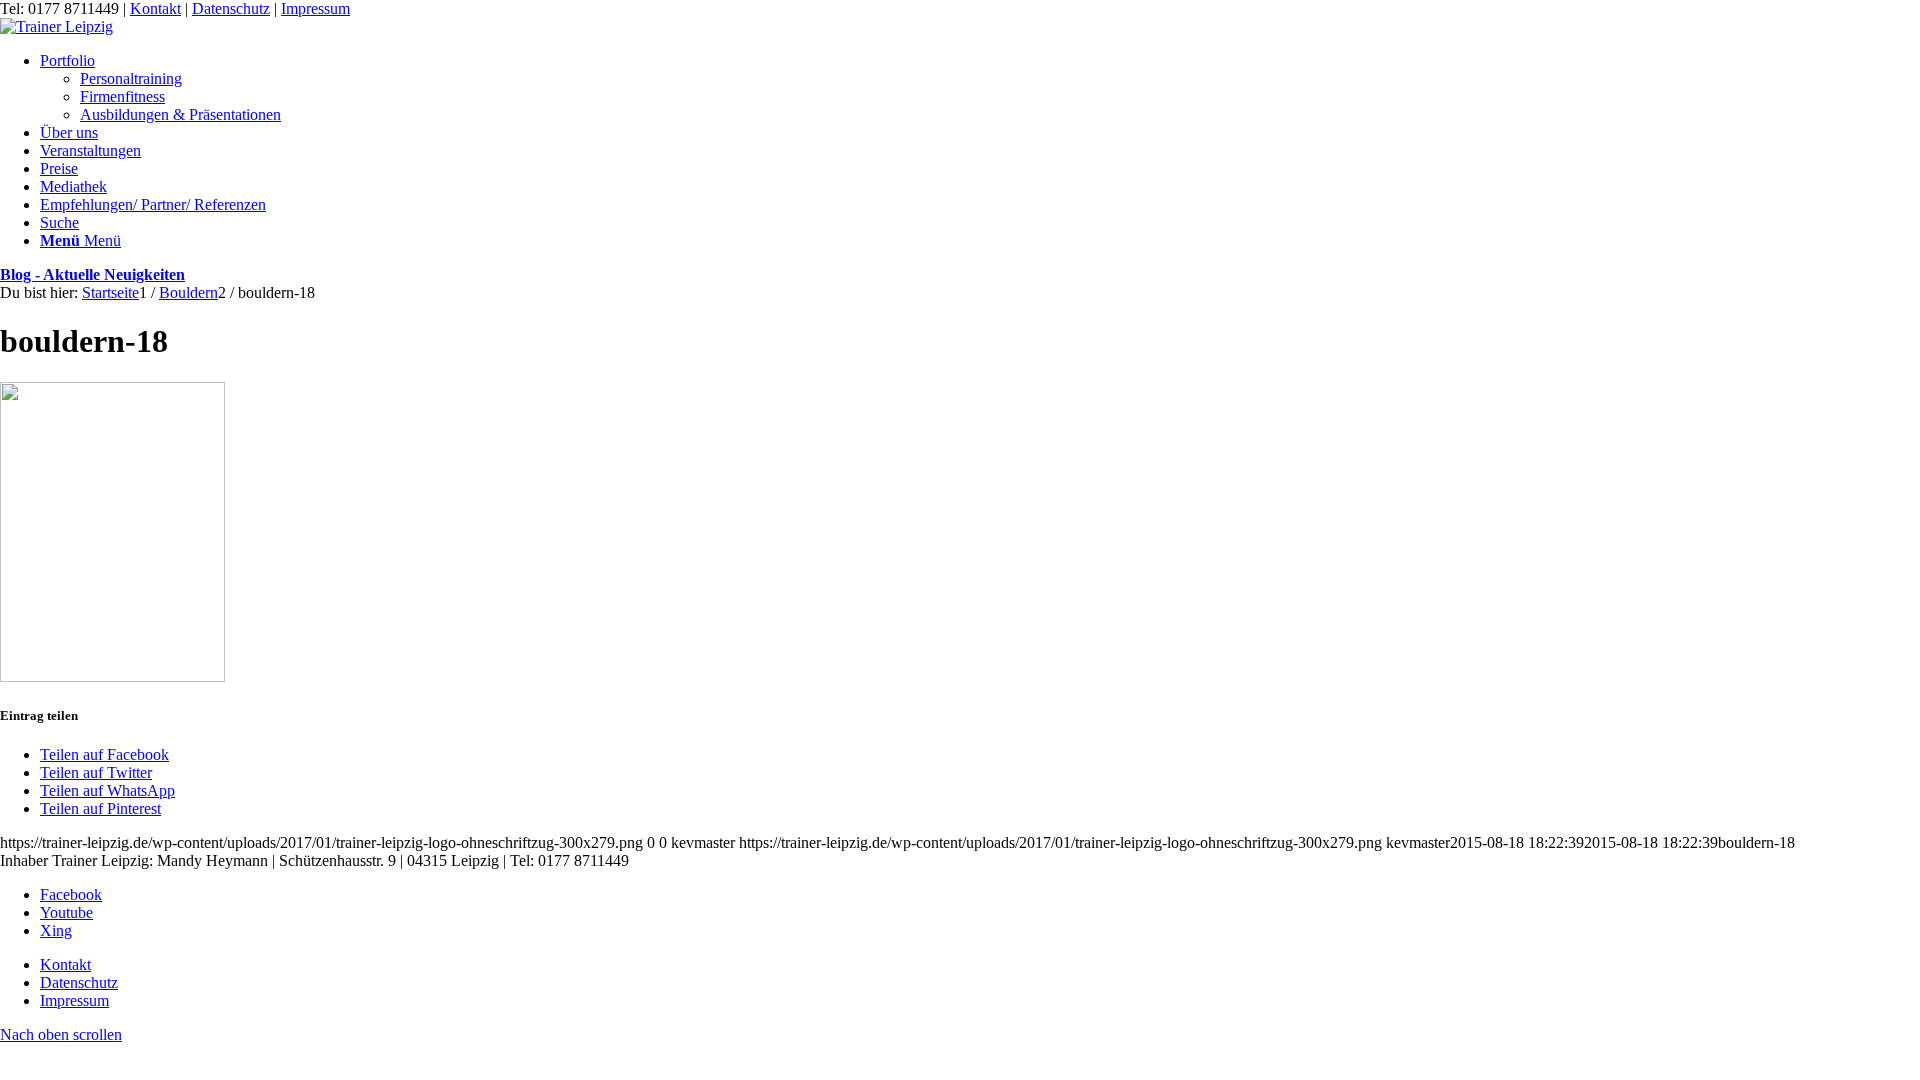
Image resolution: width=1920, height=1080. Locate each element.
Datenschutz (231, 8)
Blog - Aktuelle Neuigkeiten (92, 274)
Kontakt (155, 8)
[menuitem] (980, 88)
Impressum (315, 8)
